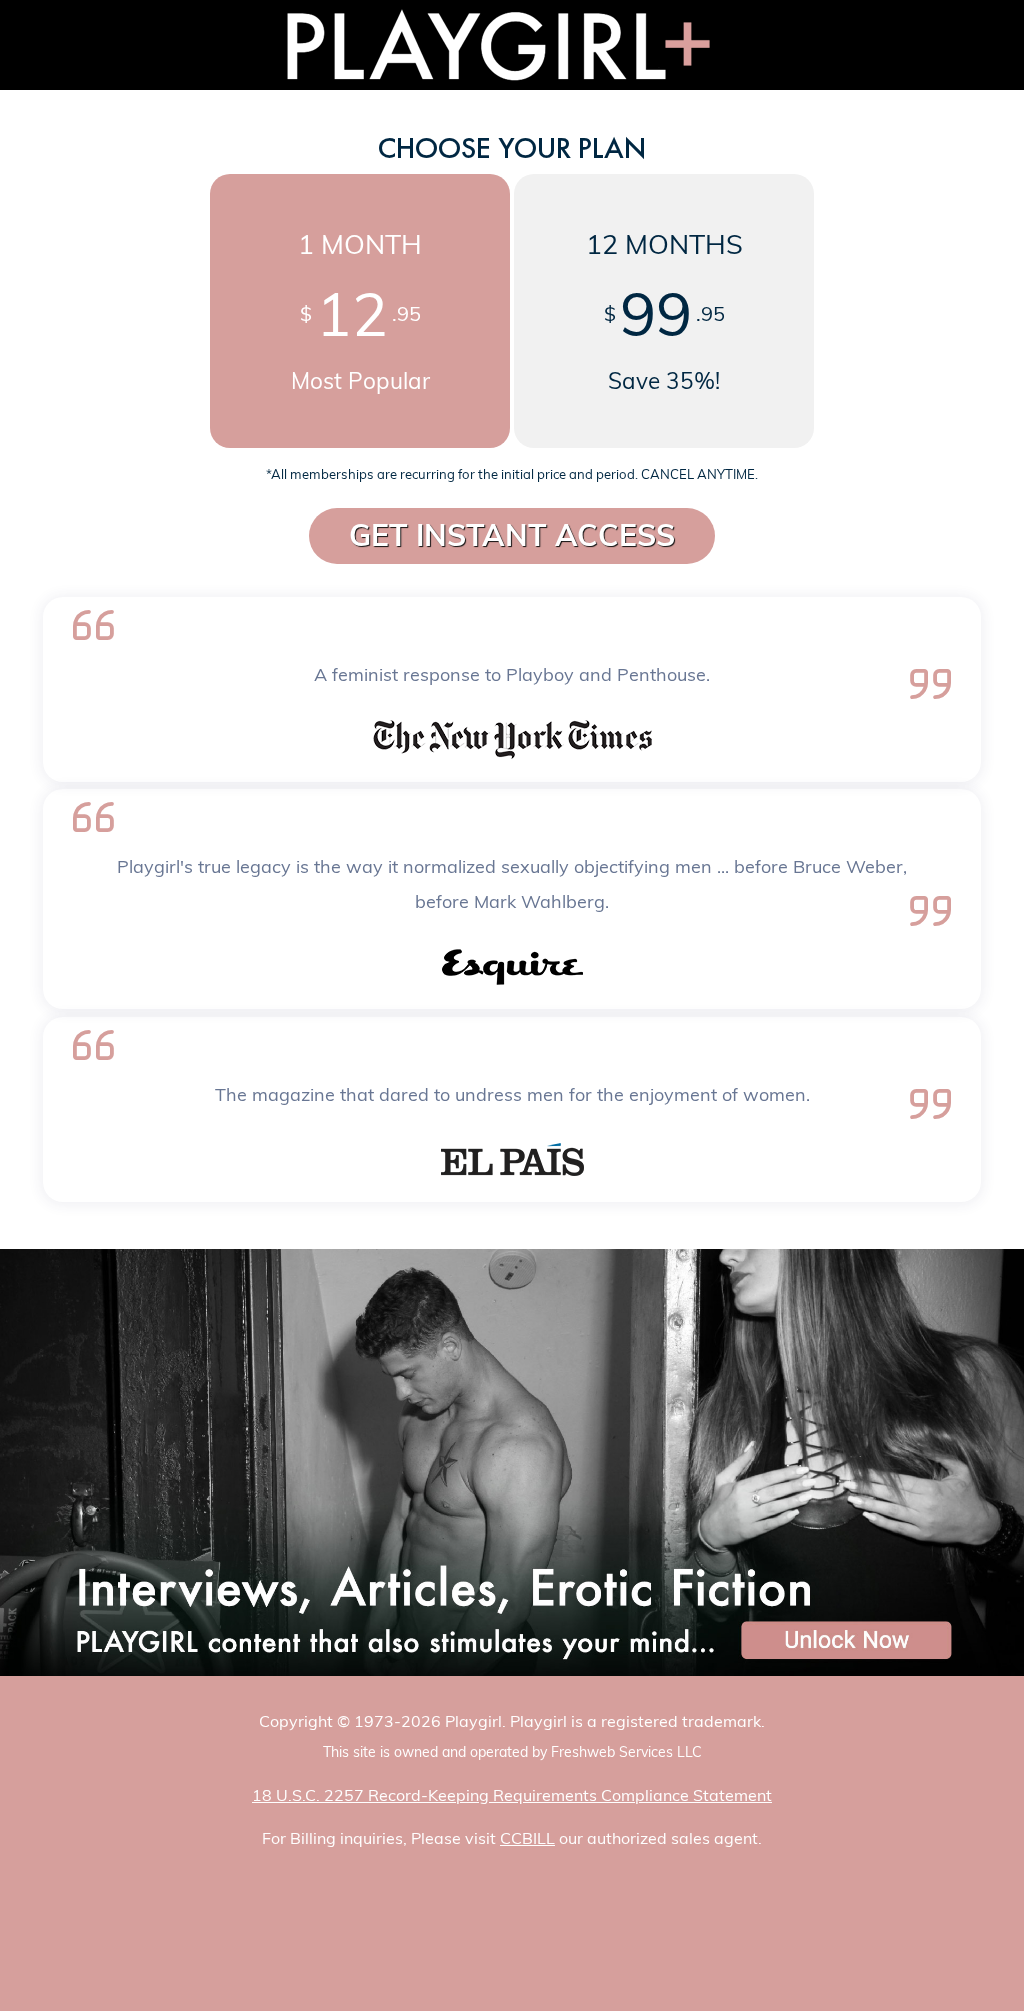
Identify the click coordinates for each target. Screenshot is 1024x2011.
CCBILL (527, 1838)
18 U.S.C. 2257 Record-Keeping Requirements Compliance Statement (512, 1795)
